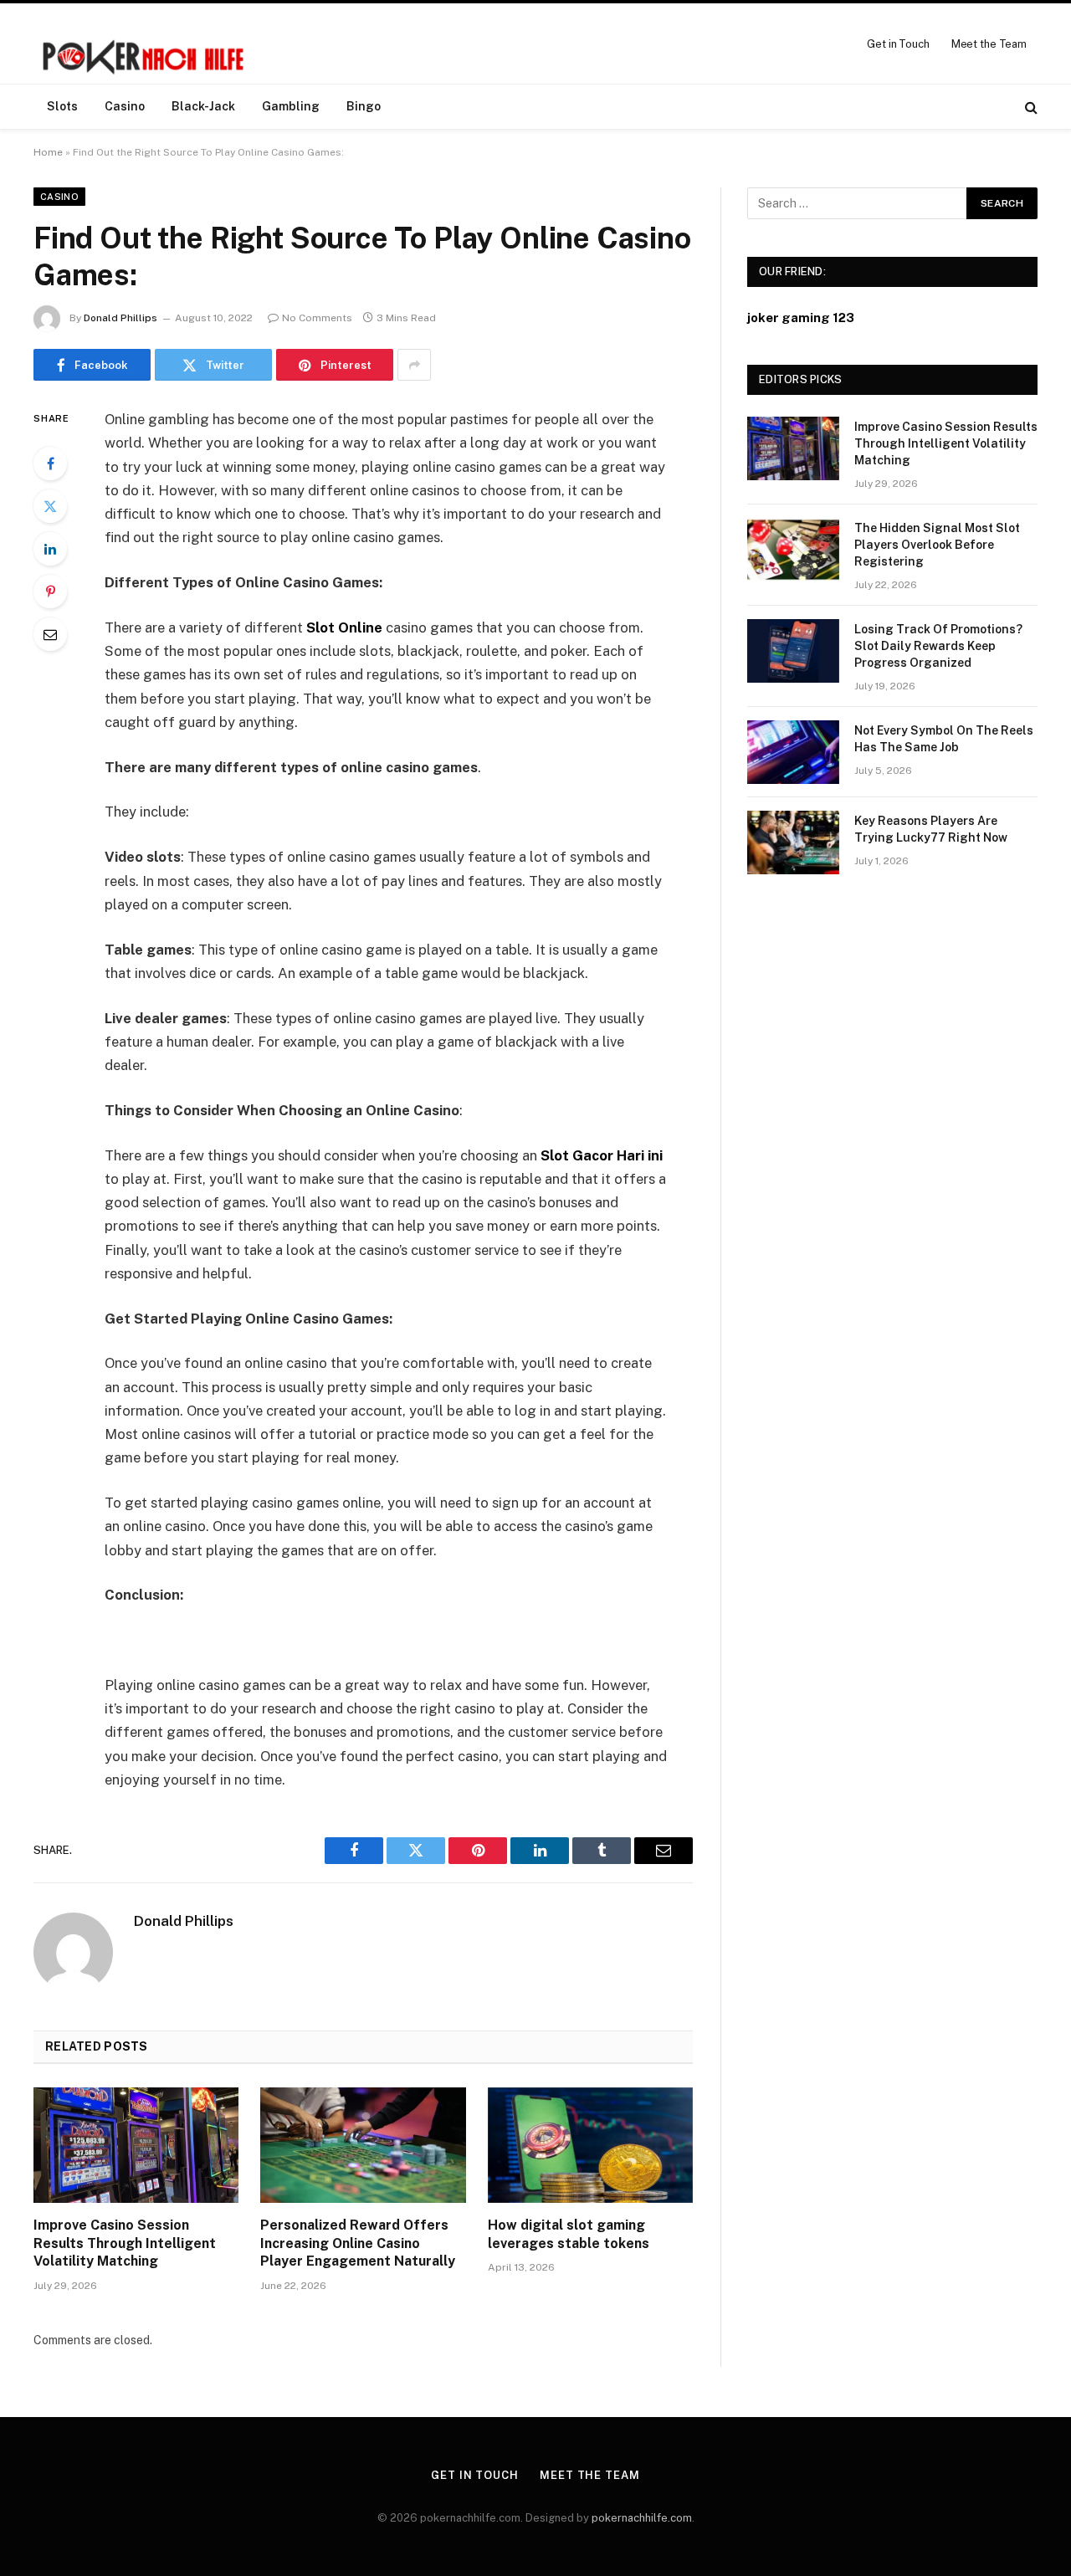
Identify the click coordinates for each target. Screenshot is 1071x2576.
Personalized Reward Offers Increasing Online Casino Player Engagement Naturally (358, 2243)
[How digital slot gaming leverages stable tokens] (590, 2145)
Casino (125, 106)
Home (48, 152)
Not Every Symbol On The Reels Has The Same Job (944, 739)
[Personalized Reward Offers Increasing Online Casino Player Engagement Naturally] (363, 2145)
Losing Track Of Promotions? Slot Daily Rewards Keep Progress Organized (938, 646)
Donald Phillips (120, 318)
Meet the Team (989, 44)
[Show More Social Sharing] (414, 365)
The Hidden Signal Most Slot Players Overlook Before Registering (937, 545)
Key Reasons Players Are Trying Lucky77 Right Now (931, 829)
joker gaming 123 (801, 318)
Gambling (291, 106)
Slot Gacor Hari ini (602, 1155)
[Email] (50, 634)
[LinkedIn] (50, 549)
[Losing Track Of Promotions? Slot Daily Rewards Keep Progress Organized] (793, 651)
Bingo (364, 106)
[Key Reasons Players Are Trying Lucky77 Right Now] (793, 842)
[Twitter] (50, 506)
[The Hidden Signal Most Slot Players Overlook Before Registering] (793, 550)
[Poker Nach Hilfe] (145, 44)
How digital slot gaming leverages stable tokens (569, 2234)
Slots (62, 106)
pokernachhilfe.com (642, 2518)
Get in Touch (898, 44)
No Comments (317, 318)
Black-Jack (203, 106)
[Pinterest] (50, 592)
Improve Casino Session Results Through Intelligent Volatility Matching (125, 2243)
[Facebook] (50, 463)
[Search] (1030, 107)
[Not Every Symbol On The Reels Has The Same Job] (793, 752)
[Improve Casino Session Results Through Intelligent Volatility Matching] (136, 2145)
